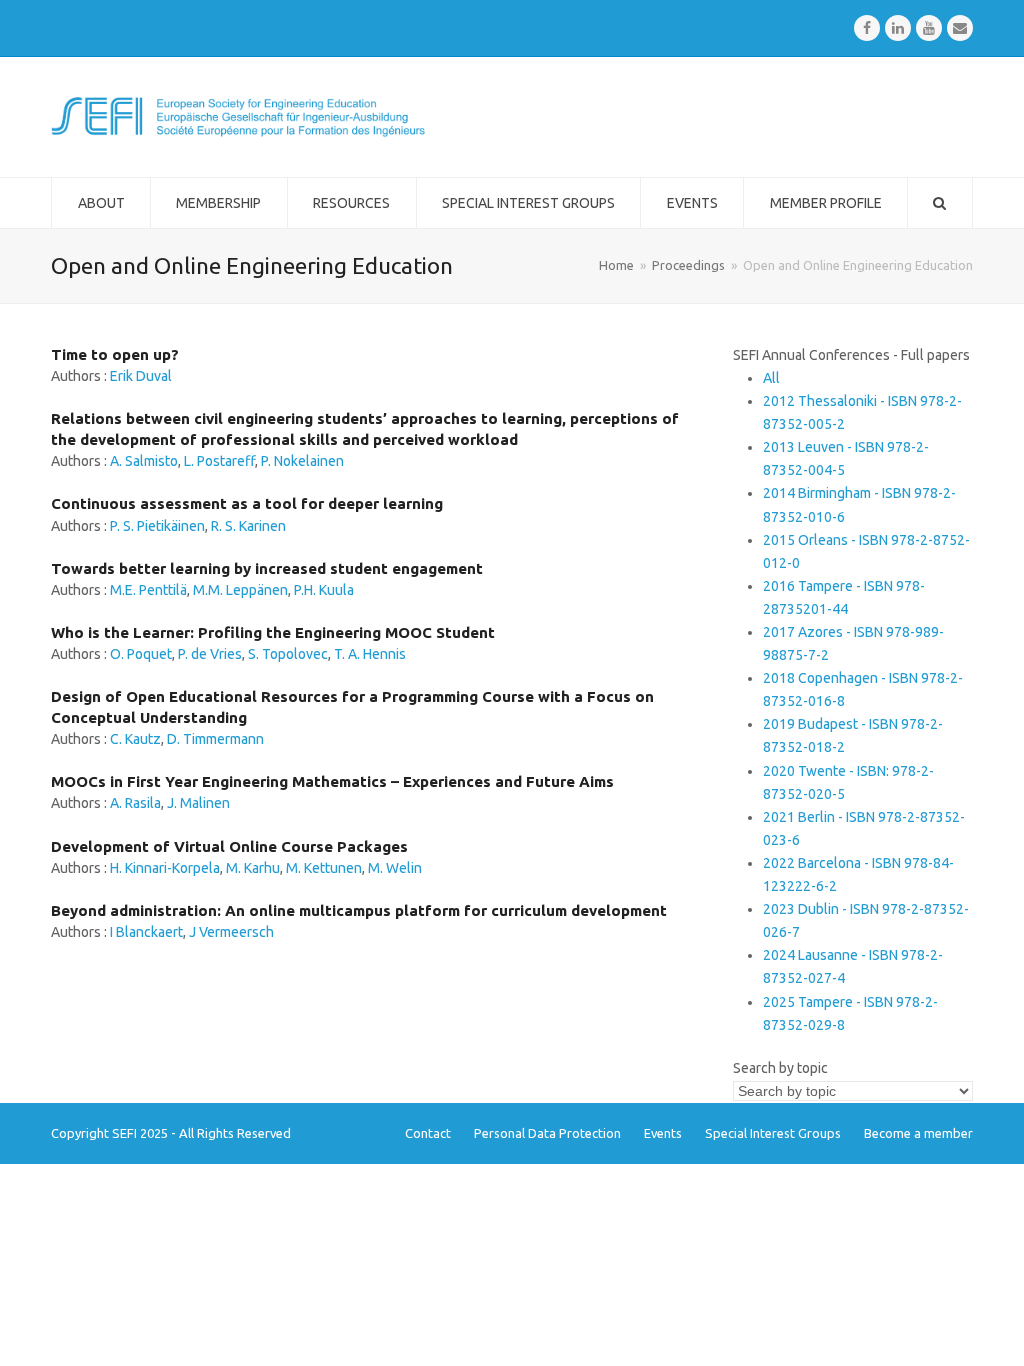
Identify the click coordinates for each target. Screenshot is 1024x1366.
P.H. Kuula (324, 590)
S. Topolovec (288, 654)
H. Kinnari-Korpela (165, 868)
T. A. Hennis (370, 654)
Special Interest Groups (773, 1133)
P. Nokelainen (302, 461)
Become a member (918, 1133)
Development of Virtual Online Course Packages (229, 846)
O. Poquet (141, 654)
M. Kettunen (324, 868)
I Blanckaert (146, 932)
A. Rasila (135, 803)
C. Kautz (135, 739)
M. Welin (395, 868)
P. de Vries (210, 654)
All (771, 378)
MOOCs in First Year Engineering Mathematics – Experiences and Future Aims (332, 781)
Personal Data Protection (547, 1133)
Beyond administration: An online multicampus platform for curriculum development (359, 910)
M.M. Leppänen (240, 590)
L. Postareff (219, 461)
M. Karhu (253, 868)
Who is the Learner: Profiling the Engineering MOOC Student (273, 632)
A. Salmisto (144, 461)
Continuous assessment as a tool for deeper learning (247, 503)
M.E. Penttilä (148, 590)
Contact (428, 1133)
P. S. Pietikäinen (157, 526)
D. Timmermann (215, 739)
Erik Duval (141, 376)
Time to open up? (115, 354)
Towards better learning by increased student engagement (267, 568)
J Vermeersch (231, 932)
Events (663, 1133)
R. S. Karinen (248, 526)
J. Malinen (198, 803)
